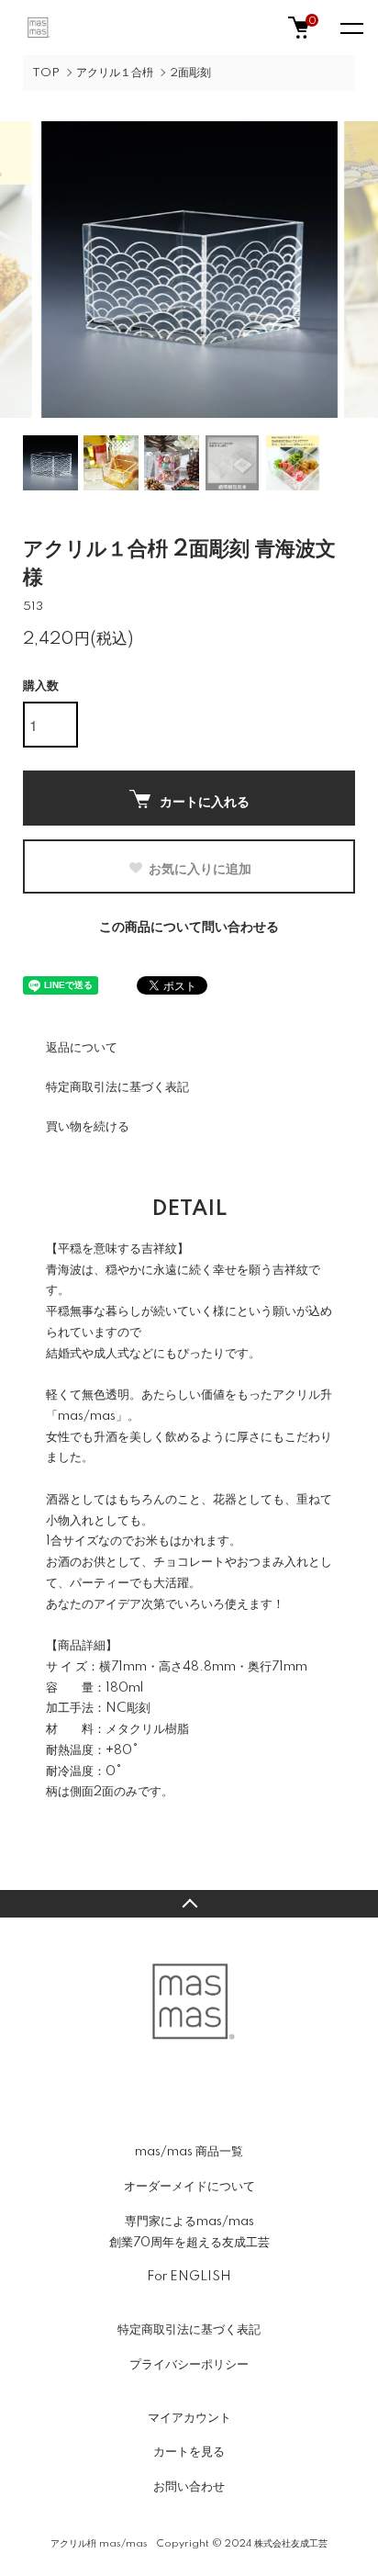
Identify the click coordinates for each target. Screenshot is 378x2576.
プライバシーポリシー (189, 2365)
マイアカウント (189, 2418)
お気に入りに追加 (200, 868)
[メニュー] (350, 28)
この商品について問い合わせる (189, 928)
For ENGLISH (189, 2277)
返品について (82, 1048)
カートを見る (189, 2452)
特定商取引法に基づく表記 (117, 1087)
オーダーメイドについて (189, 2187)
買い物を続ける (88, 1127)
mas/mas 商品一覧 (189, 2152)
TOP (46, 73)
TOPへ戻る (189, 1904)
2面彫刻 (190, 73)
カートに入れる (205, 801)
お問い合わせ (189, 2487)
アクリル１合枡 (115, 73)
